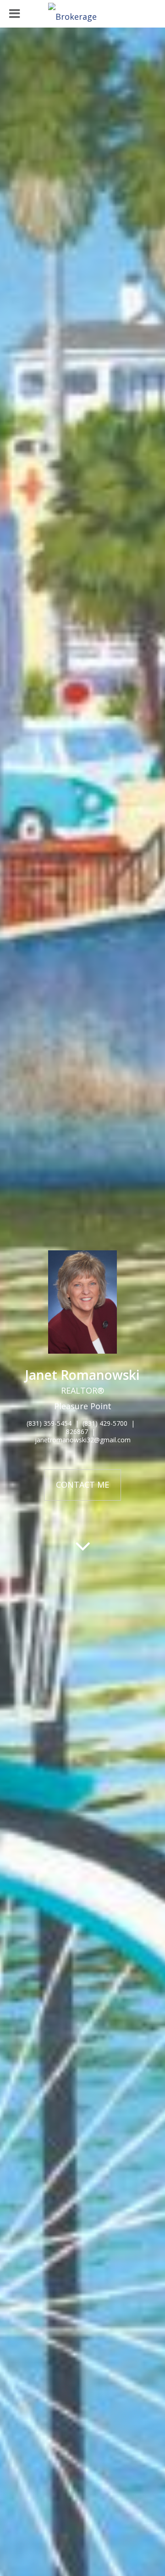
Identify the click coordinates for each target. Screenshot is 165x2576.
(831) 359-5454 (49, 1423)
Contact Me (82, 1485)
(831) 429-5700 (105, 1423)
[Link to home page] (82, 14)
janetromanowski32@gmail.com (83, 1440)
